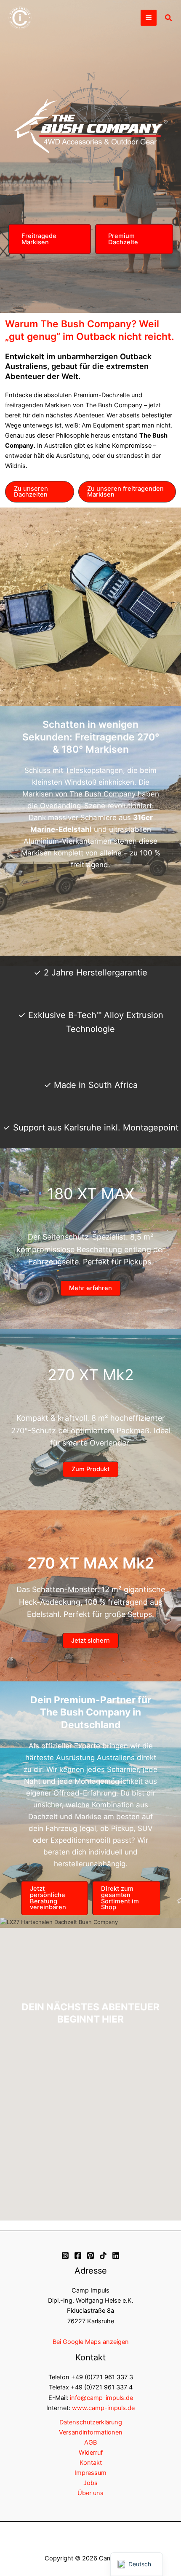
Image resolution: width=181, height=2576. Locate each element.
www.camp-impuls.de (103, 2408)
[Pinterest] (90, 2255)
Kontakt (91, 2463)
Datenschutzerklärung (91, 2422)
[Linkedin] (116, 2255)
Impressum (90, 2473)
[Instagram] (65, 2255)
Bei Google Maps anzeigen (91, 2342)
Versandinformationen (91, 2432)
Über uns (90, 2493)
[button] (169, 18)
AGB (90, 2442)
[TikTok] (103, 2255)
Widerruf (91, 2453)
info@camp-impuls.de (101, 2398)
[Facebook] (78, 2255)
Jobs (90, 2483)
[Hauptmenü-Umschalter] (149, 18)
